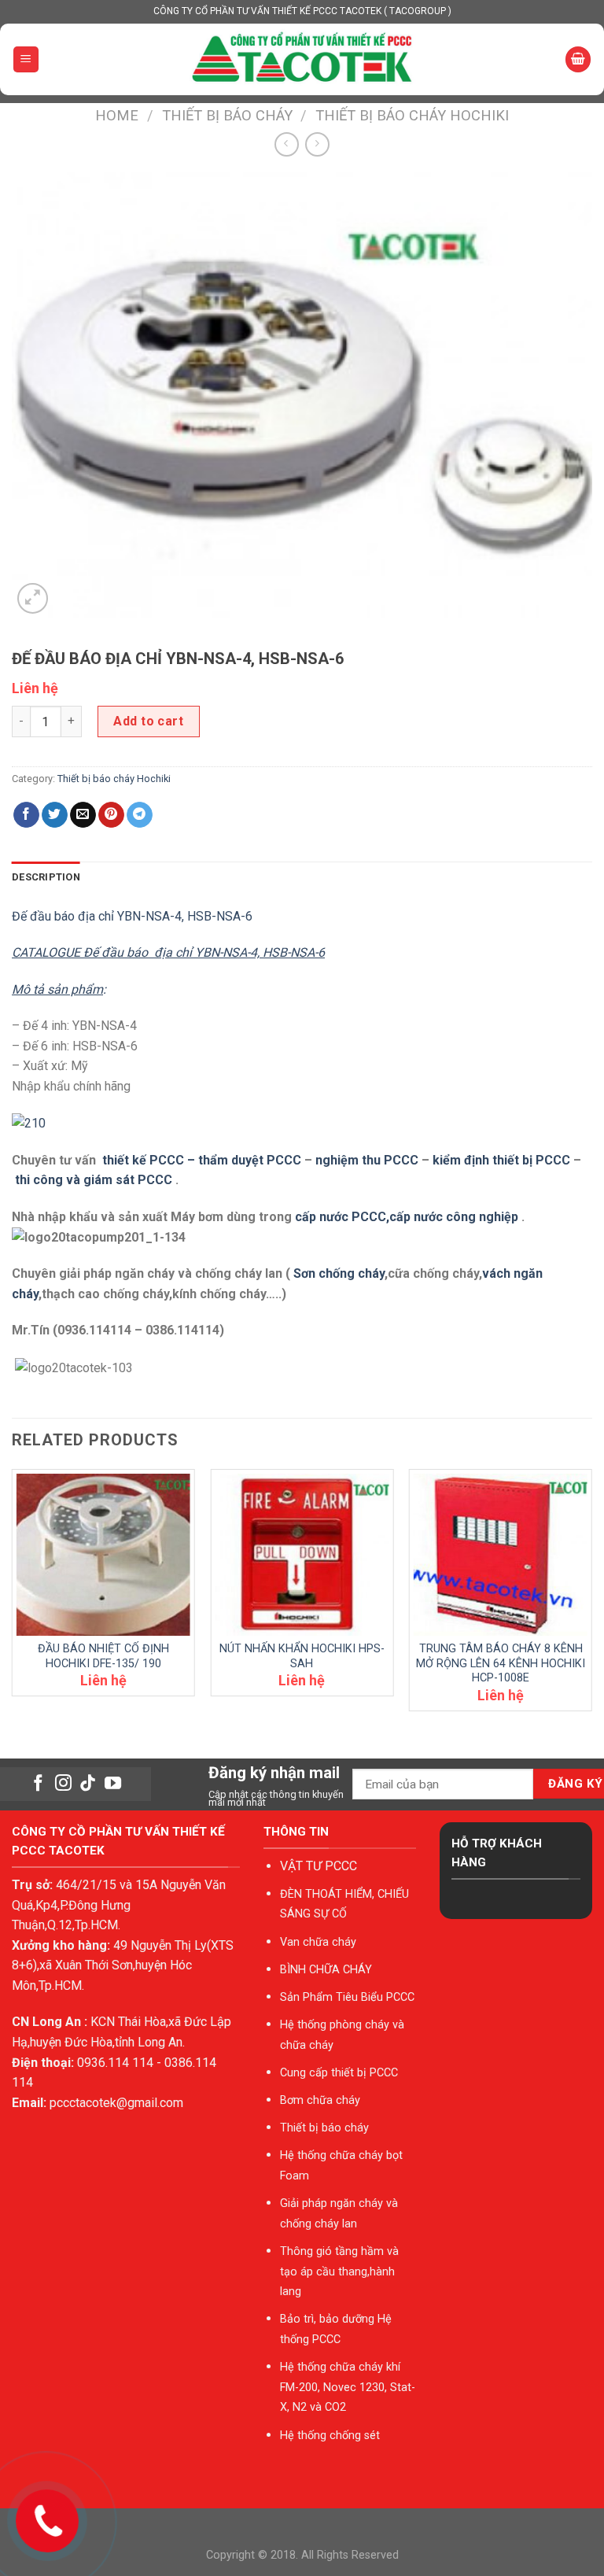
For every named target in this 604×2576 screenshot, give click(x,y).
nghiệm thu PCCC (368, 1160)
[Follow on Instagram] (63, 1784)
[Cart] (578, 59)
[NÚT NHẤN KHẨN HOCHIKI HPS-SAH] (302, 1555)
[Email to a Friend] (83, 815)
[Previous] (13, 1596)
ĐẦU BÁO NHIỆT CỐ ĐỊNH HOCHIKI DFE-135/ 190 (103, 1656)
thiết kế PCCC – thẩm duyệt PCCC (203, 1160)
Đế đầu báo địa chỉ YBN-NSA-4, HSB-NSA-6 (132, 916)
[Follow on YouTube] (113, 1784)
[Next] (591, 1596)
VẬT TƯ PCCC (319, 1866)
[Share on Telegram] (140, 815)
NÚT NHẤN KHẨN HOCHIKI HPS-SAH (302, 1656)
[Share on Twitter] (55, 815)
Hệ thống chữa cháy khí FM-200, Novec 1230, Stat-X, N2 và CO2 (348, 2387)
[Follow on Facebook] (38, 1784)
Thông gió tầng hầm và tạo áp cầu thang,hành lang (339, 2272)
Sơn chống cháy (339, 1273)
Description (46, 877)
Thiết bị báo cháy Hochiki (412, 115)
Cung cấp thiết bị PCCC (339, 2073)
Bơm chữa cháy (320, 2100)
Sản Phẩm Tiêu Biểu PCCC (347, 1997)
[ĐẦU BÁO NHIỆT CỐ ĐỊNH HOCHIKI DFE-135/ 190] (103, 1555)
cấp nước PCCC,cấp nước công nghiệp (407, 1217)
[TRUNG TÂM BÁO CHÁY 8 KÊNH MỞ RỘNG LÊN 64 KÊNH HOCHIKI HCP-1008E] (501, 1555)
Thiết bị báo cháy (227, 115)
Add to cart (148, 721)
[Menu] (26, 59)
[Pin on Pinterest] (111, 815)
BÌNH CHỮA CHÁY (326, 1970)
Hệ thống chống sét (330, 2436)
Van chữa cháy (318, 1942)
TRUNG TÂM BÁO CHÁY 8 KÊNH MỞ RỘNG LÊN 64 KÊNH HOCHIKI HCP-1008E (501, 1663)
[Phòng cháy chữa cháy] (302, 59)
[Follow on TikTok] (88, 1784)
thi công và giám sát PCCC (94, 1180)
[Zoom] (33, 598)
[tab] (46, 877)
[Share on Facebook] (26, 815)
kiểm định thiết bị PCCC (503, 1160)
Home (117, 115)
